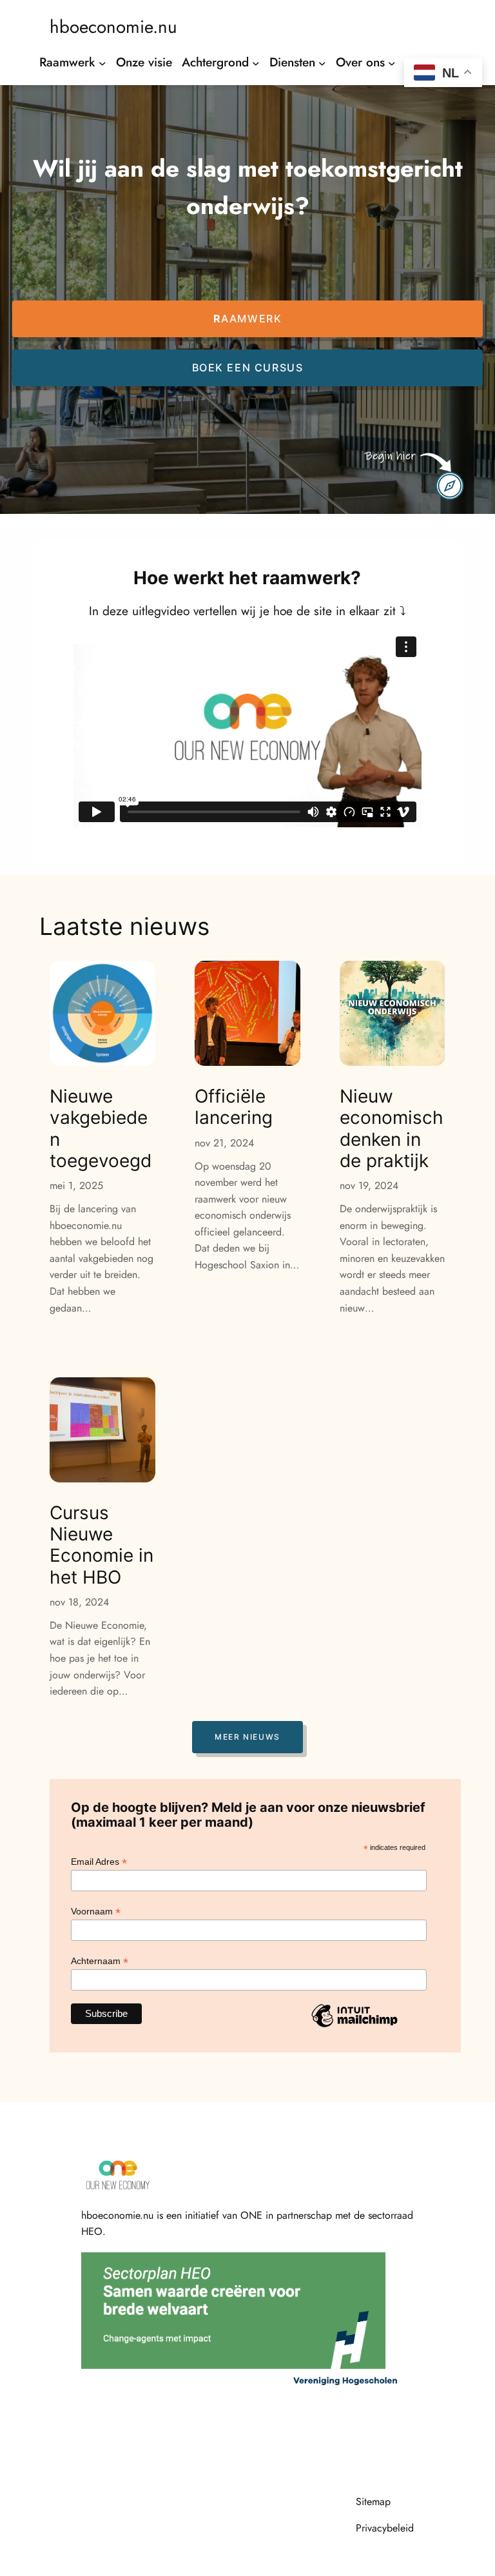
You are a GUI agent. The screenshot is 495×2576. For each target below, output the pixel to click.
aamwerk (248, 319)
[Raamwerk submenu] (102, 63)
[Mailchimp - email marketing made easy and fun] (354, 2027)
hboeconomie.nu (113, 26)
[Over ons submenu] (392, 63)
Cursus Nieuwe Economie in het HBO (102, 1545)
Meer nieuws (247, 1737)
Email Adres (99, 1862)
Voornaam (96, 1912)
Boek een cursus (248, 368)
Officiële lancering (234, 1107)
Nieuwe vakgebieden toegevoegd (101, 1129)
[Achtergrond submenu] (256, 63)
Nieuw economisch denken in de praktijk (392, 1129)
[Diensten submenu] (322, 63)
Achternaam (100, 1961)
